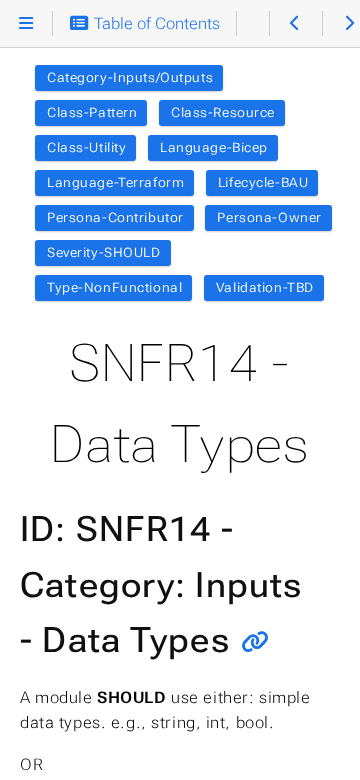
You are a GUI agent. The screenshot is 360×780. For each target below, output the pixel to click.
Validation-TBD (265, 287)
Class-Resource (223, 112)
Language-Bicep (214, 147)
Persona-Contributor (115, 217)
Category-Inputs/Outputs (130, 77)
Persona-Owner (269, 217)
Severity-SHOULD (104, 252)
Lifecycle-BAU (263, 182)
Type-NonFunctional (114, 287)
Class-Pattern (92, 112)
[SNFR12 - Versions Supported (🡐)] (295, 24)
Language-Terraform (115, 182)
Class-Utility (86, 147)
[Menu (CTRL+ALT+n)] (26, 24)
